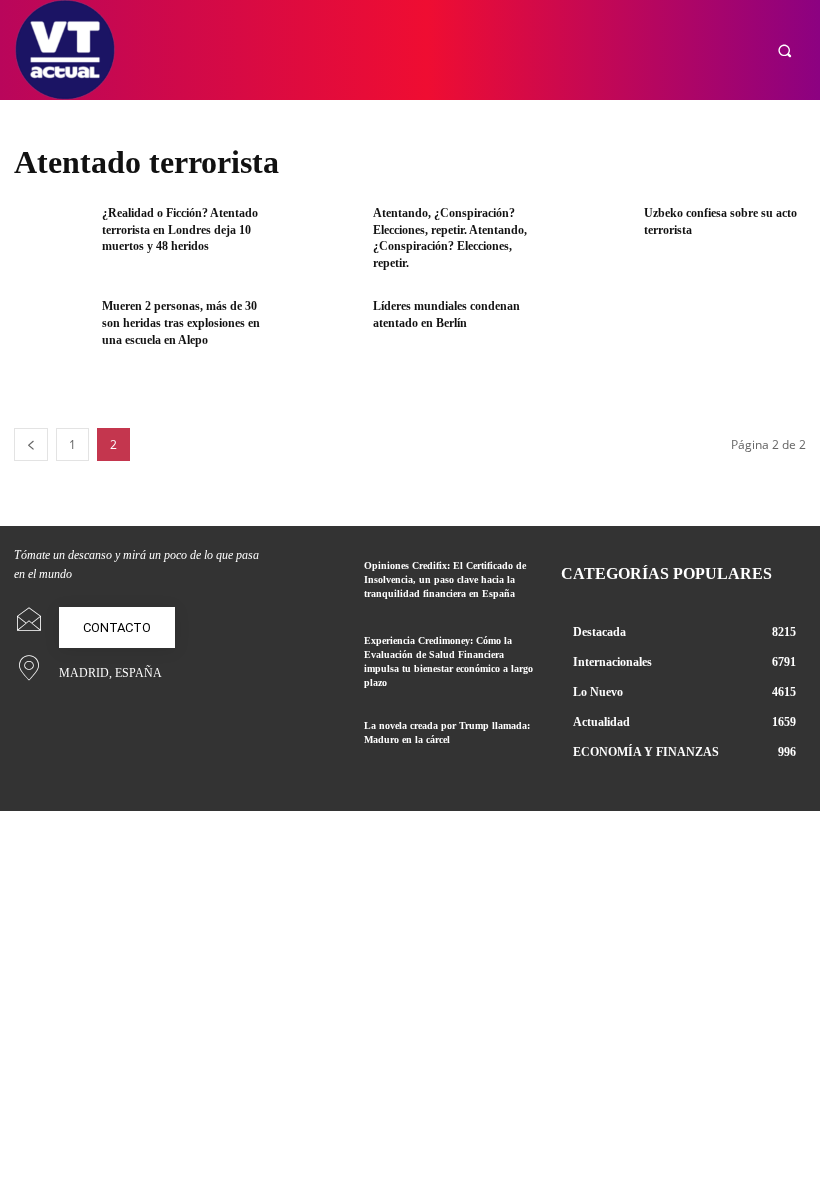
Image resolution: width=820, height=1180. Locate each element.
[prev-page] (31, 444)
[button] (784, 50)
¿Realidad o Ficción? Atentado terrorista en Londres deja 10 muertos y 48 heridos (180, 230)
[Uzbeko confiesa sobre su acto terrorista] (592, 239)
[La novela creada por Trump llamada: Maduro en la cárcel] (317, 743)
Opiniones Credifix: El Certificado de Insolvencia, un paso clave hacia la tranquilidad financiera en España (445, 579)
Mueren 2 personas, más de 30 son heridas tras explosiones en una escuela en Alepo (181, 323)
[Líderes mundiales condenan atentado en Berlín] (322, 332)
